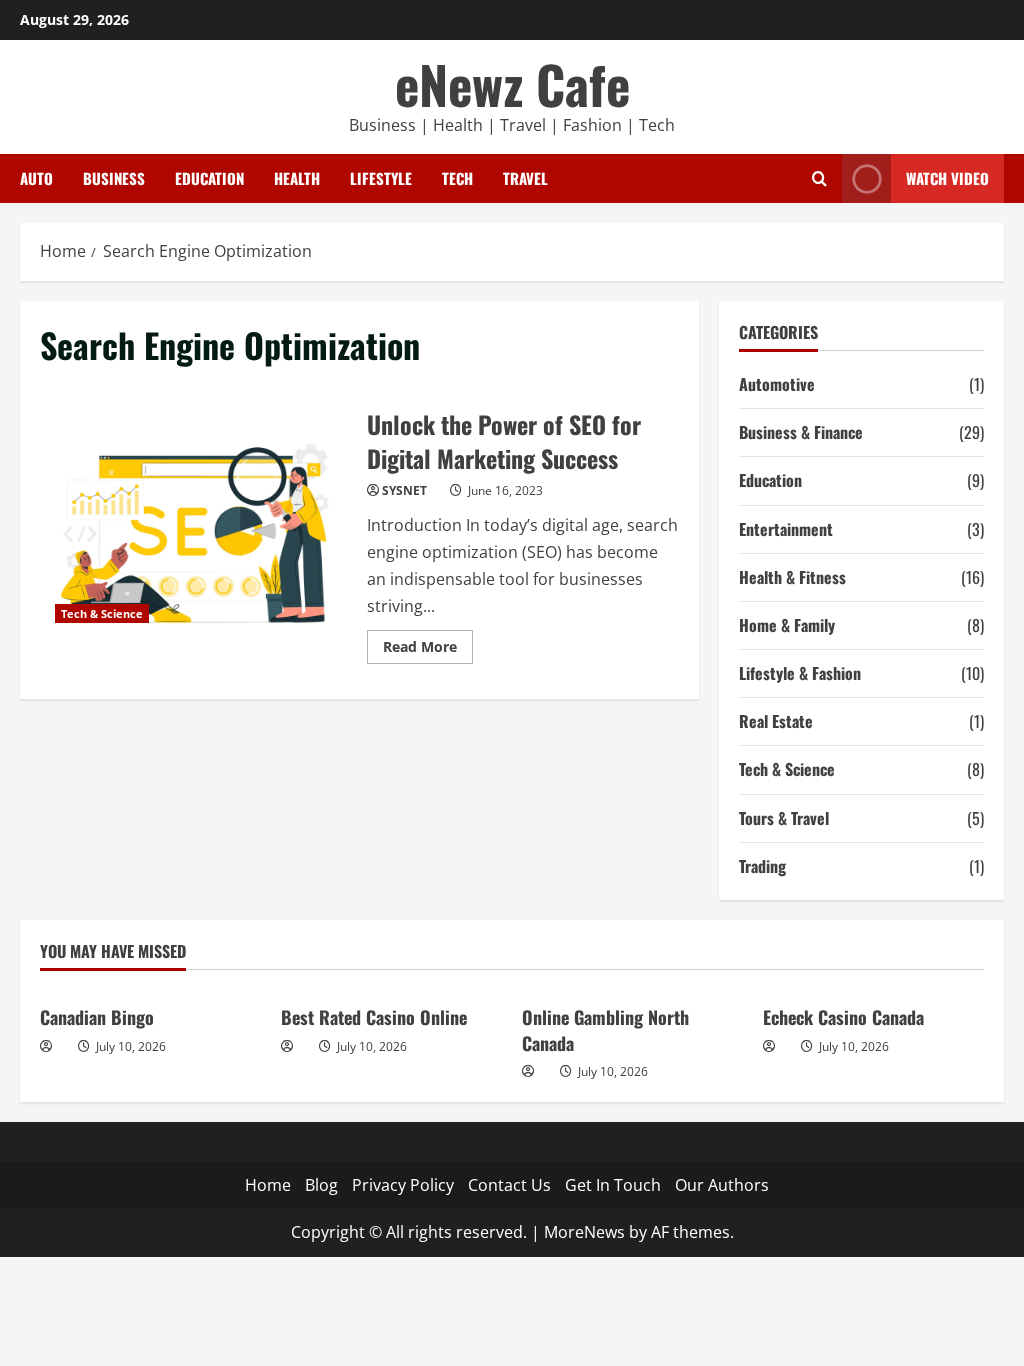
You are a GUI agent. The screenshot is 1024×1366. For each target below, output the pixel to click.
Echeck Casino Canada (843, 1017)
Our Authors (722, 1185)
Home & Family (787, 625)
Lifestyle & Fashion (800, 673)
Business (114, 178)
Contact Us (509, 1185)
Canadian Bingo (97, 1017)
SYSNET (404, 490)
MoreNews (584, 1232)
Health (297, 178)
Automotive (777, 384)
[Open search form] (819, 178)
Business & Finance (801, 432)
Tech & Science (102, 613)
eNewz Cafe (512, 83)
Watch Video (947, 178)
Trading (762, 866)
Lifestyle (381, 178)
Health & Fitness (792, 577)
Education (209, 178)
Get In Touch (613, 1185)
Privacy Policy (403, 1185)
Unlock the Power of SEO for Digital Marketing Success (196, 534)
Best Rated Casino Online (374, 1017)
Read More (428, 650)
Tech (457, 178)
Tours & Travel (784, 818)
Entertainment (786, 529)
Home (268, 1185)
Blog (321, 1185)
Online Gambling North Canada (605, 1029)
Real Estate (776, 721)
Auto (36, 178)
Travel (525, 178)
